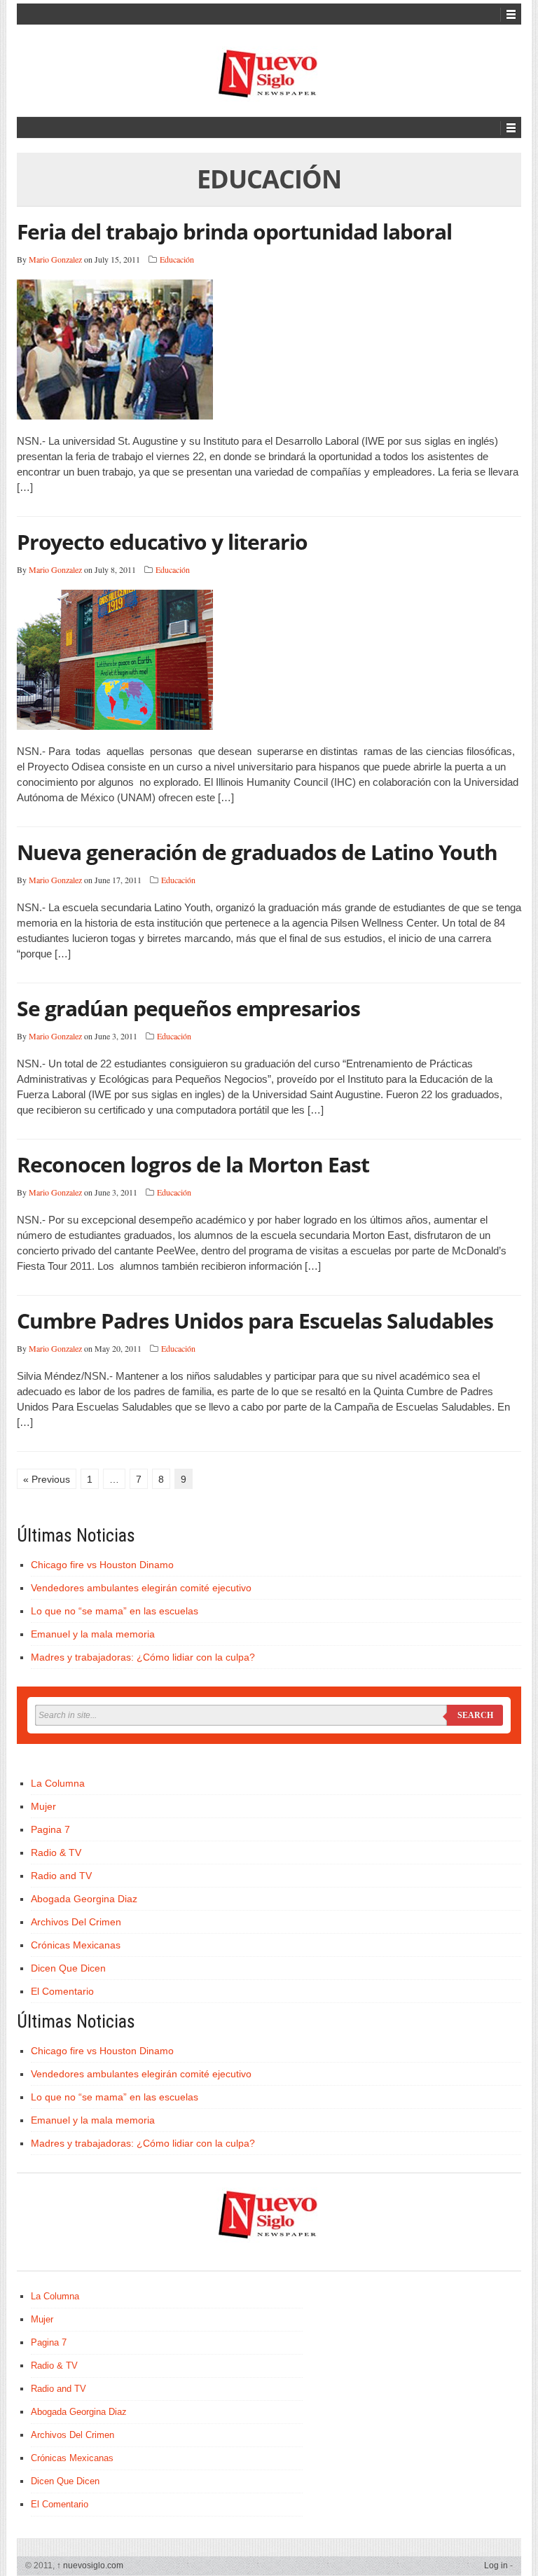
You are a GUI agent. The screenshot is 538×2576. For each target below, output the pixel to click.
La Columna (58, 1783)
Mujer (43, 1806)
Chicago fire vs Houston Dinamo (102, 1565)
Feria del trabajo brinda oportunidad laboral (234, 231)
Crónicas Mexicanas (76, 1945)
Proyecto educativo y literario (162, 542)
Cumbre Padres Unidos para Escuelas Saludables (255, 1321)
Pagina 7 (50, 1829)
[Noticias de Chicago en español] (269, 74)
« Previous (47, 1479)
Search (475, 1715)
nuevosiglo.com (90, 2565)
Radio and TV (61, 1876)
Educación (177, 259)
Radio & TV (56, 1853)
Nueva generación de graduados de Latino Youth (257, 852)
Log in (496, 2565)
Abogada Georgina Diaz (84, 1899)
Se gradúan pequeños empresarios (188, 1008)
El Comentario (62, 1991)
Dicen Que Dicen (68, 1968)
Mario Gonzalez (55, 259)
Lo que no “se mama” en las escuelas (115, 1611)
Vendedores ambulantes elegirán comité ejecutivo (141, 1588)
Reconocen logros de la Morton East (193, 1164)
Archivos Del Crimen (76, 1922)
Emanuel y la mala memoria (93, 1634)
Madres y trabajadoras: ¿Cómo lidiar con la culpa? (143, 1657)
